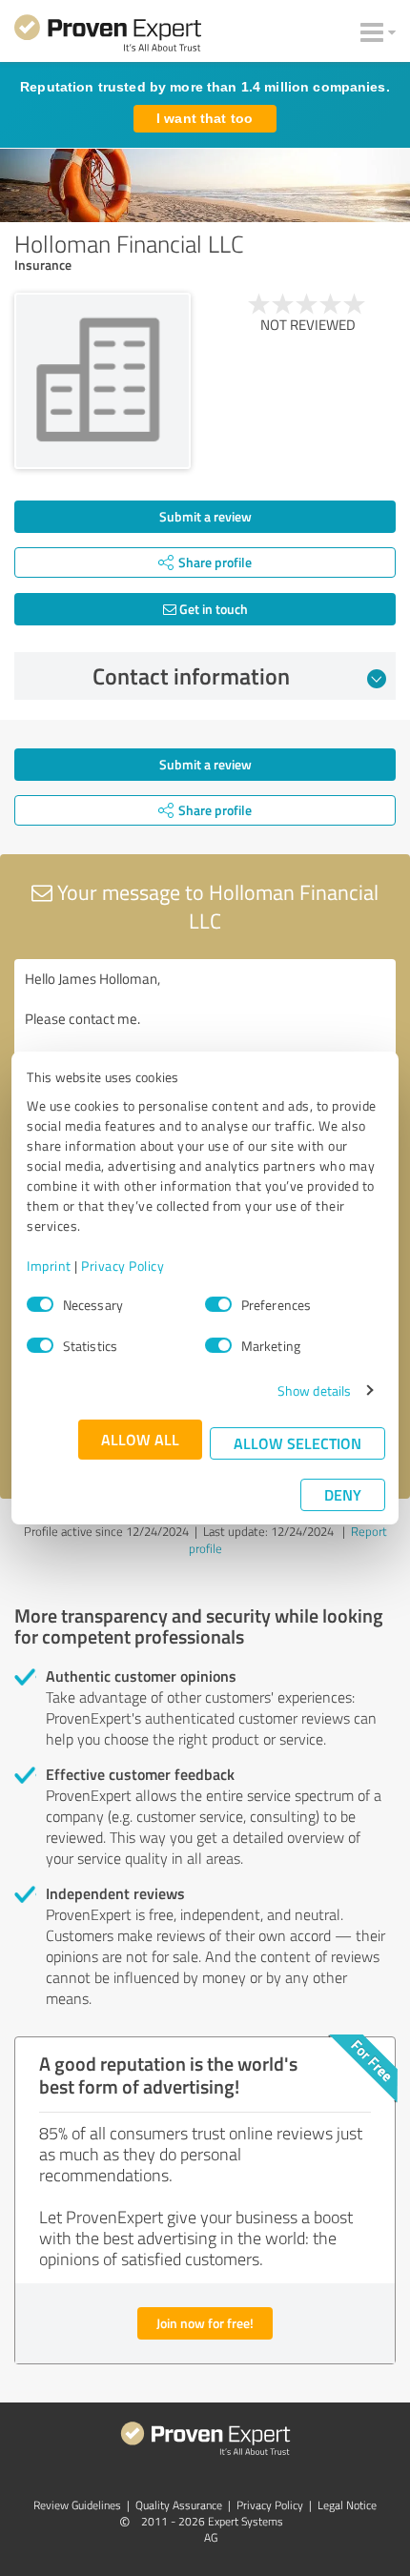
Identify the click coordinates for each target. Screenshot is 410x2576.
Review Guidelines (77, 2505)
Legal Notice (347, 2505)
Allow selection (297, 1443)
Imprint (49, 1266)
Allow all (140, 1439)
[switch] (218, 1304)
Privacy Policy (123, 1266)
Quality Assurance (179, 2505)
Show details (314, 1390)
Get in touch (212, 609)
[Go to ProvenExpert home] (108, 36)
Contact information (191, 676)
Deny (343, 1494)
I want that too (205, 118)
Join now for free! (205, 2323)
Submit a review (205, 516)
